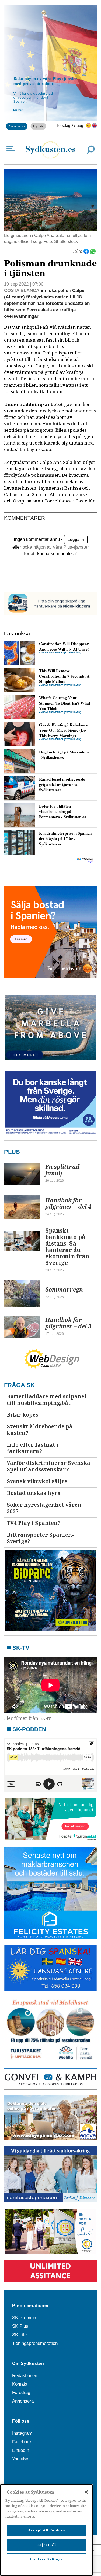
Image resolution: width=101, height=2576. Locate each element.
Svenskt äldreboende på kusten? (40, 1430)
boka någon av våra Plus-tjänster (56, 547)
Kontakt (20, 2384)
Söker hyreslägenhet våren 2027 (44, 1508)
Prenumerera (17, 126)
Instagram (22, 2433)
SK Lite (19, 2335)
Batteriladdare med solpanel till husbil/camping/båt (47, 1400)
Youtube (20, 2459)
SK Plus (20, 2326)
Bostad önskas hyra (34, 1493)
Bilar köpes (22, 1415)
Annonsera (23, 2401)
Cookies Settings (46, 2559)
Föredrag (21, 2392)
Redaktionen (25, 2376)
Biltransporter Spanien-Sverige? (40, 1538)
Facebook (22, 2442)
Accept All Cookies (47, 2530)
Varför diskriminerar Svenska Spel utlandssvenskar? (48, 1466)
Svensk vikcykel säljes (37, 1481)
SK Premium (25, 2318)
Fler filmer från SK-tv (28, 1718)
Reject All (47, 2545)
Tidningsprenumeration (35, 2343)
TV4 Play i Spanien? (34, 1523)
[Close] (86, 2492)
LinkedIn (21, 2450)
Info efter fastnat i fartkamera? (33, 1448)
